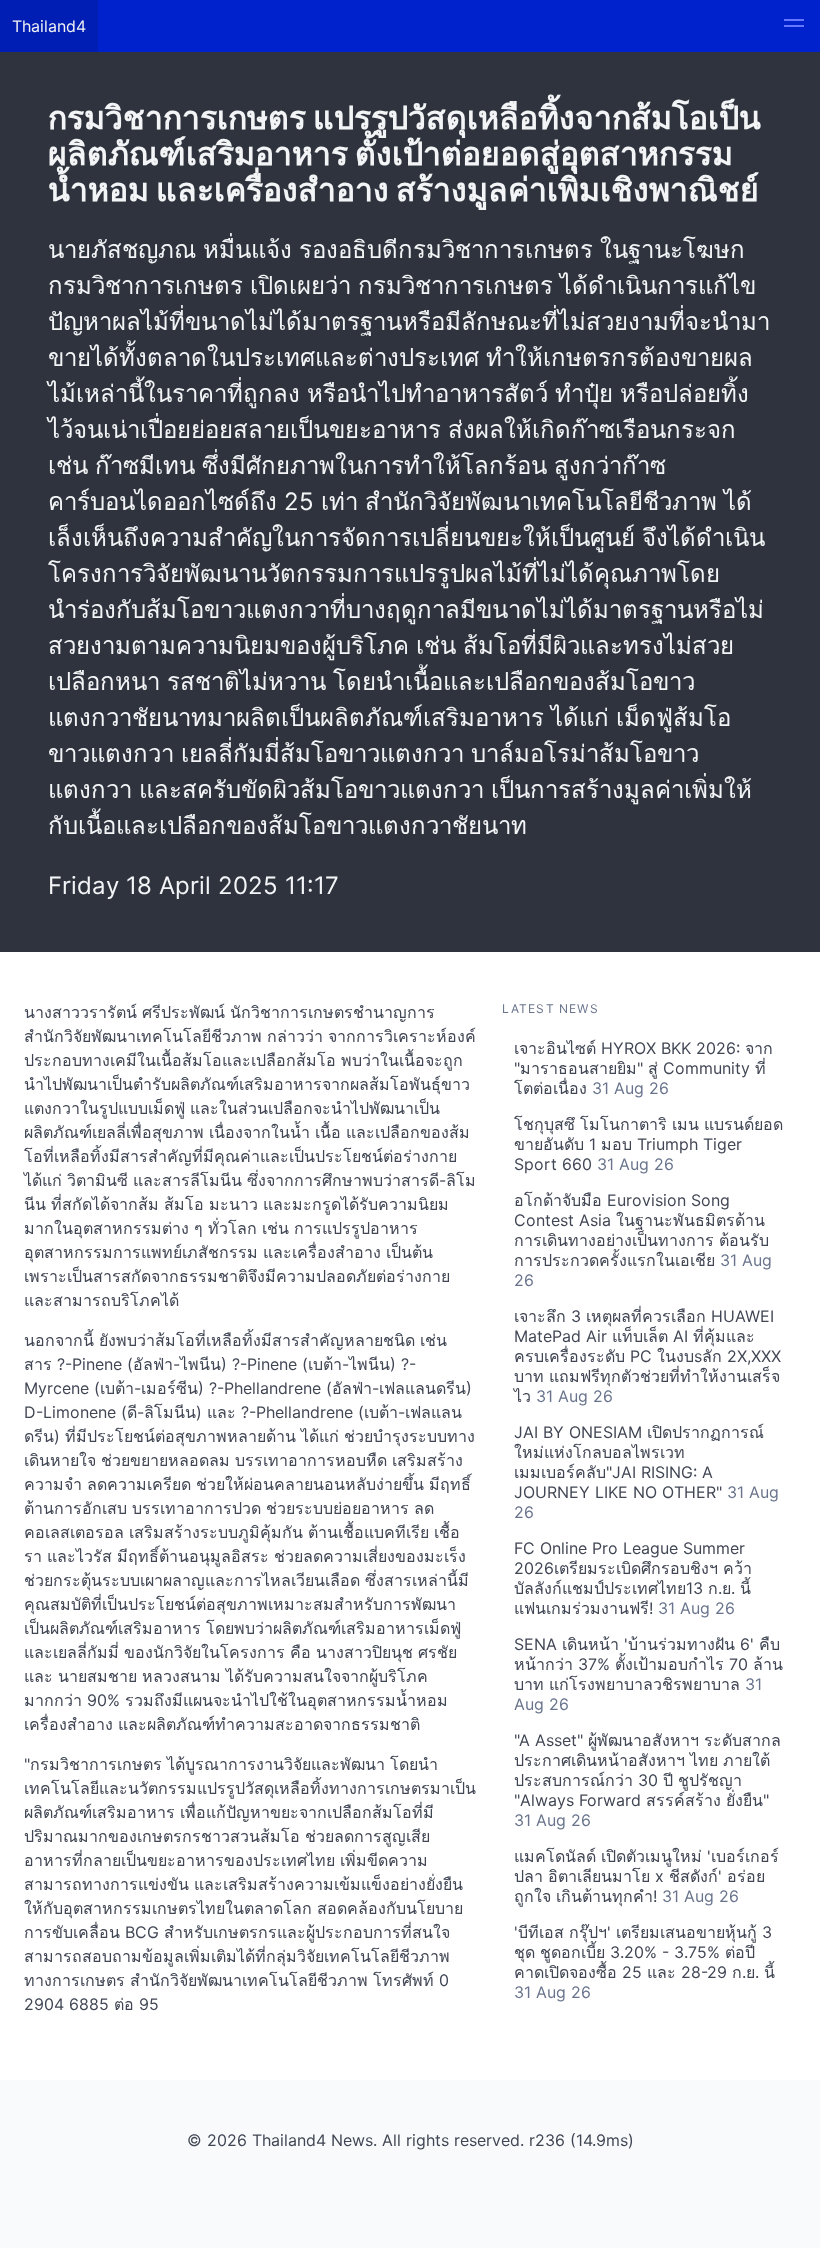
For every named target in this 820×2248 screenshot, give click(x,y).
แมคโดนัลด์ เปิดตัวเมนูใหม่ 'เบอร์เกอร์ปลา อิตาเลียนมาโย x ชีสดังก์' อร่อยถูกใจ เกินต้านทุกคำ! (646, 1876)
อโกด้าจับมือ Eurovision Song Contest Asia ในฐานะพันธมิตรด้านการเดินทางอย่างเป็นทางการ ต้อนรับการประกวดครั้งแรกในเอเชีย (643, 1240)
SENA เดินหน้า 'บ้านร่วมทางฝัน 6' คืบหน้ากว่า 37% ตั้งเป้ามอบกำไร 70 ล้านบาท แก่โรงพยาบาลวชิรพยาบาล (648, 1674)
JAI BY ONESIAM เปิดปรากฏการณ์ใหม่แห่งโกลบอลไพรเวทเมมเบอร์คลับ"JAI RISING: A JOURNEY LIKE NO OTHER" (646, 1472)
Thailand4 (49, 26)
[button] (794, 26)
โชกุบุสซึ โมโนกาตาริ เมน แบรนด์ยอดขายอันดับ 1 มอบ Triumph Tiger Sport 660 (648, 1144)
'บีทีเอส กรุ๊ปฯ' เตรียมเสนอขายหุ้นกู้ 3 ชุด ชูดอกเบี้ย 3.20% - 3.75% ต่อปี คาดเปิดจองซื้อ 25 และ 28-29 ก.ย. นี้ (644, 1962)
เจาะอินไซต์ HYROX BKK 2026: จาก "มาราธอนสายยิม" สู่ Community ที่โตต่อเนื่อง (643, 1068)
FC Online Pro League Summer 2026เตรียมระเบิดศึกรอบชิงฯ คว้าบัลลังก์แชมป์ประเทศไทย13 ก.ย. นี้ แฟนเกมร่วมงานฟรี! (633, 1578)
